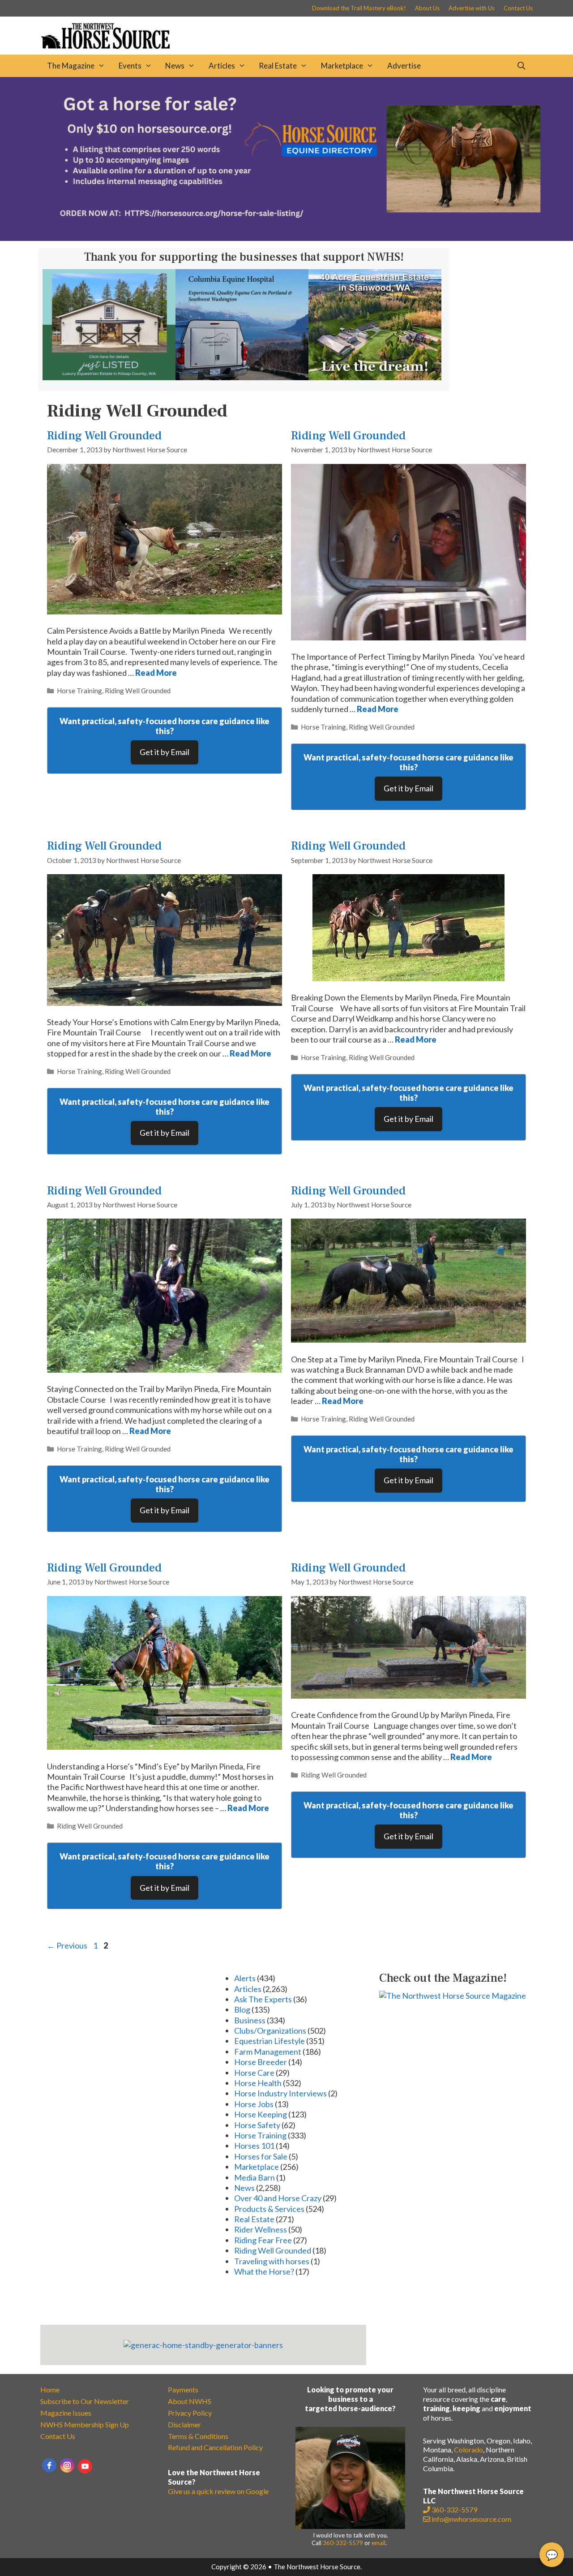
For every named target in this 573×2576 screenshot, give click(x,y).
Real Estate (278, 66)
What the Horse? (264, 2271)
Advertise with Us (472, 8)
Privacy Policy (190, 2413)
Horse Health (258, 2083)
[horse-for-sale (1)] (286, 238)
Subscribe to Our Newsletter (85, 2401)
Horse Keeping (261, 2114)
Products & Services (269, 2209)
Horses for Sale (261, 2156)
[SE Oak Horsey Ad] (109, 377)
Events (130, 66)
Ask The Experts (263, 1999)
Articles (222, 66)
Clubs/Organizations (270, 2031)
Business (250, 2020)
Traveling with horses (272, 2261)
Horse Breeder (261, 2062)
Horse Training (79, 691)
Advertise (404, 66)
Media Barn (254, 2177)
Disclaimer (184, 2424)
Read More (156, 673)
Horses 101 (254, 2146)
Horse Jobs (254, 2104)
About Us (427, 8)
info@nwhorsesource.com (471, 2519)
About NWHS (190, 2401)
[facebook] (49, 2465)
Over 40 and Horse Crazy (278, 2198)
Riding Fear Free (263, 2240)
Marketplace (342, 66)
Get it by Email (165, 752)
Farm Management (268, 2052)
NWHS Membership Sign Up (85, 2424)
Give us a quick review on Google (218, 2491)
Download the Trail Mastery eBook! (359, 8)
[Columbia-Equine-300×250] (242, 377)
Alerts (245, 1978)
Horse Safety (257, 2125)
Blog (242, 2009)
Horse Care (254, 2073)
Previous (67, 1945)
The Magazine (71, 66)
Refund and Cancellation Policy (215, 2447)
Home (50, 2389)
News (175, 66)
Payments (183, 2389)
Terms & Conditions (198, 2436)
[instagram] (67, 2465)
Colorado (468, 2449)
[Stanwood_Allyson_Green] (375, 377)
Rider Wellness (261, 2229)
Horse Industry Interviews (280, 2093)
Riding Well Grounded (104, 436)
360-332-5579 (343, 2543)
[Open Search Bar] (521, 66)
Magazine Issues (66, 2413)
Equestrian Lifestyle (269, 2041)
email (378, 2543)
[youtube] (85, 2466)
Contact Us (518, 8)
